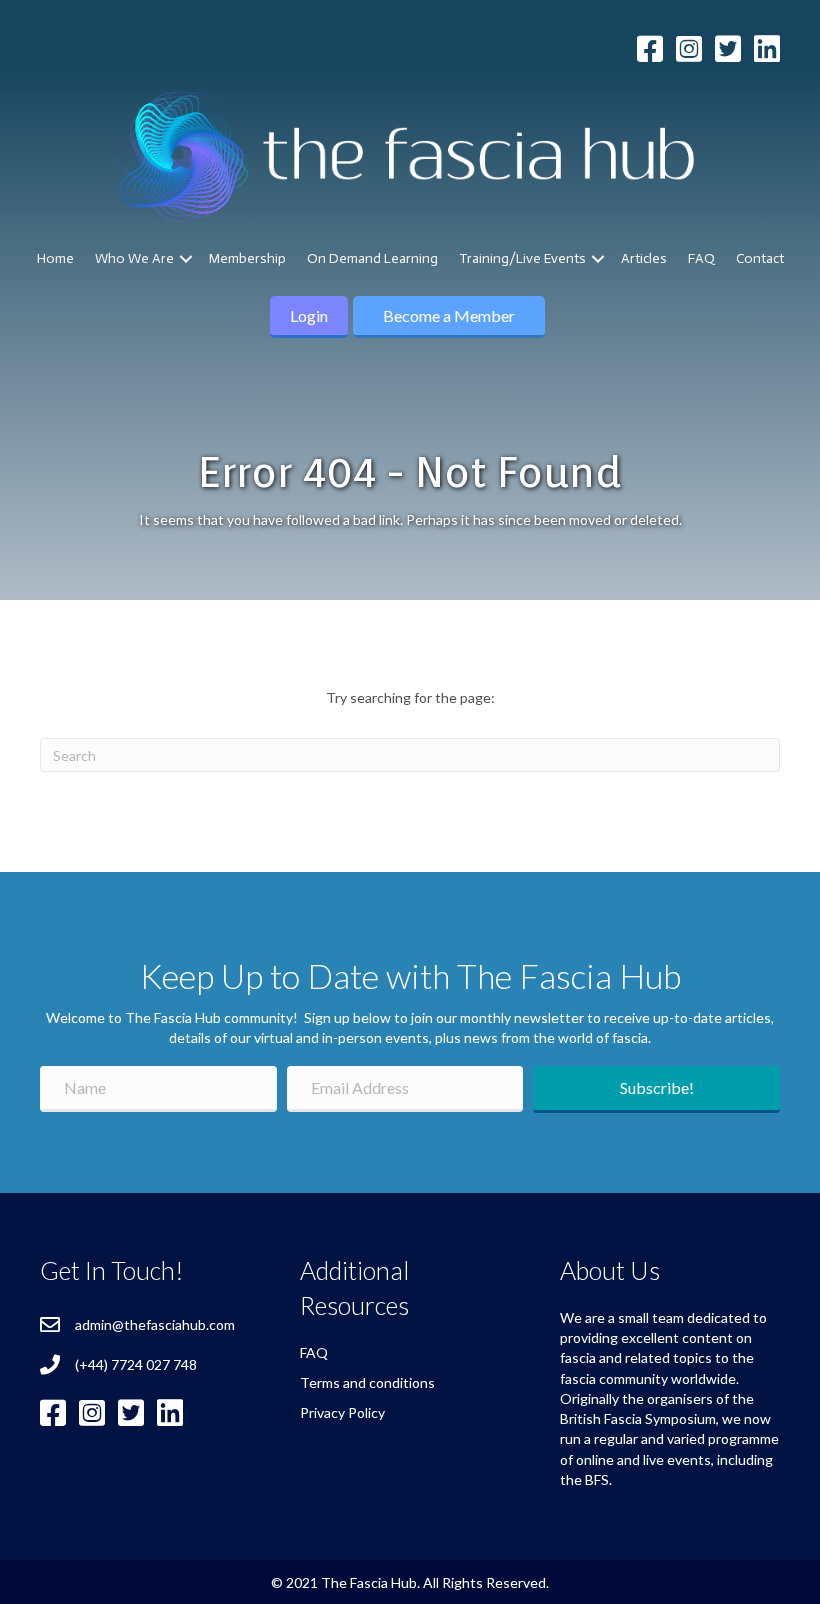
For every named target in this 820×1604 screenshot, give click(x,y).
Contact (760, 258)
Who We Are (134, 258)
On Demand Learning (372, 258)
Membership (247, 258)
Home (55, 258)
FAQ (701, 258)
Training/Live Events (522, 258)
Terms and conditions (367, 1382)
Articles (644, 258)
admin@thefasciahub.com (155, 1324)
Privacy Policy (342, 1412)
